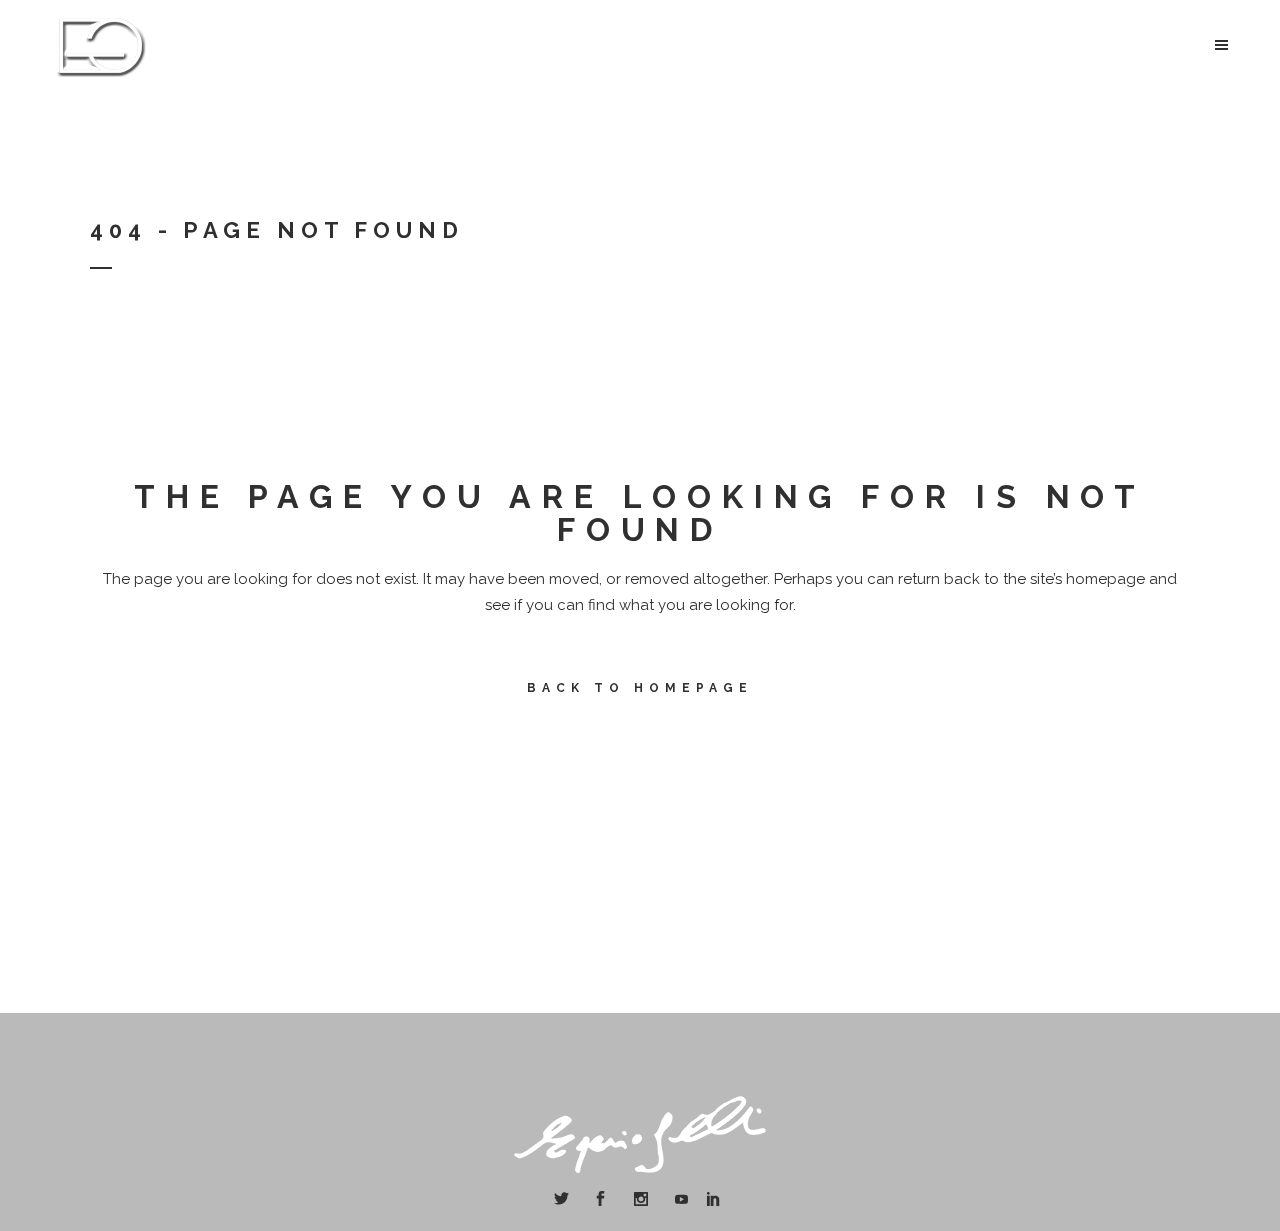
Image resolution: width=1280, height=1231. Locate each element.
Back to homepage (640, 688)
